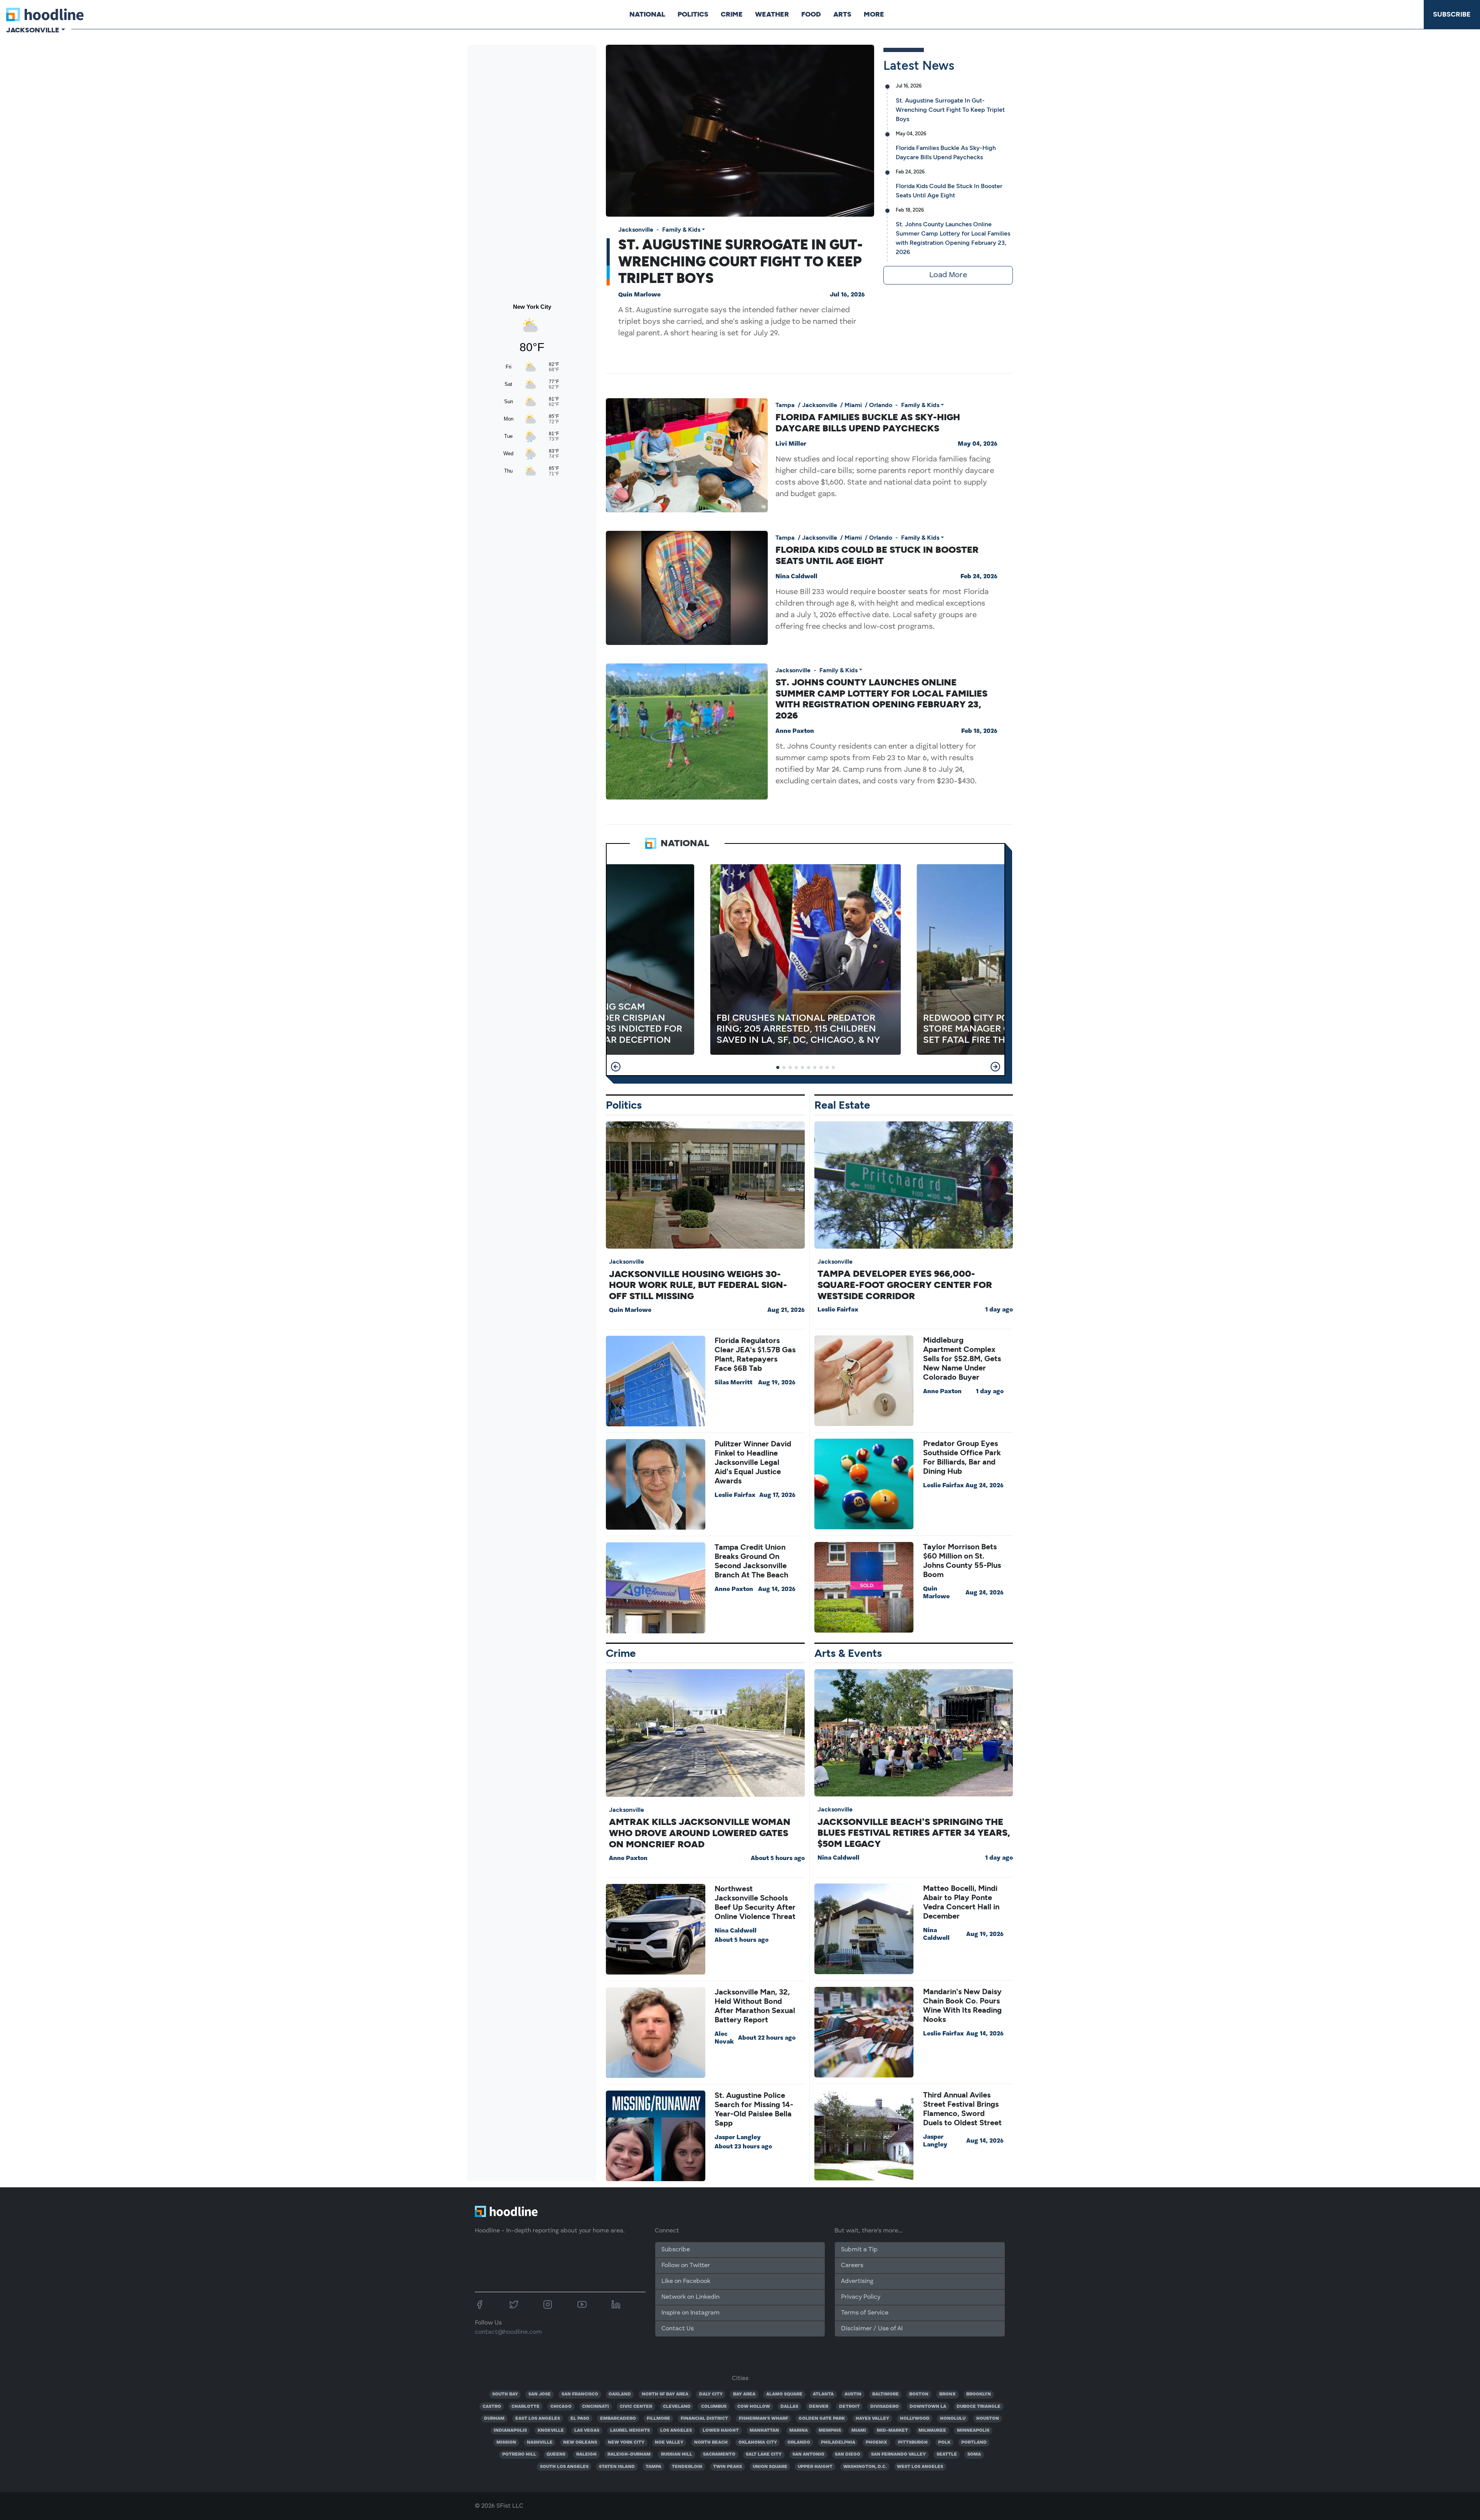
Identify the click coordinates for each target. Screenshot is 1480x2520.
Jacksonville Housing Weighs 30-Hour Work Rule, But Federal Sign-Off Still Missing (698, 1285)
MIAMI (859, 2431)
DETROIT (849, 2407)
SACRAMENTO (719, 2454)
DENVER (819, 2407)
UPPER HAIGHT (815, 2467)
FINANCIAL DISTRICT (704, 2419)
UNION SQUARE (770, 2467)
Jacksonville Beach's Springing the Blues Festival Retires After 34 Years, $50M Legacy (914, 1833)
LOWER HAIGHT (721, 2431)
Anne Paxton (795, 731)
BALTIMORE (885, 2394)
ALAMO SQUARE (784, 2394)
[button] (616, 1067)
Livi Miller (791, 444)
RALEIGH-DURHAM (629, 2454)
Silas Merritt (733, 1383)
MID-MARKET (892, 2431)
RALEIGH (586, 2454)
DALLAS (789, 2407)
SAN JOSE (540, 2394)
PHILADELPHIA (838, 2443)
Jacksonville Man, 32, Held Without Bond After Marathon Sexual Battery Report (755, 2006)
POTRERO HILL (519, 2454)
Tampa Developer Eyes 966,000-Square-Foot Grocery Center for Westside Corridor (905, 1285)
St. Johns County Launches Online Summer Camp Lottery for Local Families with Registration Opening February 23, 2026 (881, 699)
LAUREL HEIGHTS (630, 2431)
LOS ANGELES (676, 2431)
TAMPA (653, 2467)
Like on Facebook (686, 2281)
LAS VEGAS (587, 2431)
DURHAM (494, 2419)
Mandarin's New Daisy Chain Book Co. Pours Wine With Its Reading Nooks (962, 2005)
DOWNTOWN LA (928, 2407)
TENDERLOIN (687, 2467)
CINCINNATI (595, 2407)
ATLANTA (823, 2394)
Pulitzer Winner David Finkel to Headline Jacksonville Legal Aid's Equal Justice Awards (753, 1462)
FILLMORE (658, 2419)
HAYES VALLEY (872, 2419)
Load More (948, 275)
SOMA (974, 2454)
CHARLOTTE (526, 2407)
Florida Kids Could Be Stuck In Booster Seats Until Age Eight (877, 555)
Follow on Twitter (686, 2266)
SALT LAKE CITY (764, 2454)
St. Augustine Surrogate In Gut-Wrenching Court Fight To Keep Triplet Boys (740, 261)
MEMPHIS (830, 2431)
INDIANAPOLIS (510, 2431)
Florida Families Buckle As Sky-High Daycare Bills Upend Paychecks (868, 423)
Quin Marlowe (639, 295)
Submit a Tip (859, 2250)
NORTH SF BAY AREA (665, 2394)
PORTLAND (974, 2443)
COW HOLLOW (754, 2407)
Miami (853, 405)
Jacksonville (636, 230)
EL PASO (580, 2419)
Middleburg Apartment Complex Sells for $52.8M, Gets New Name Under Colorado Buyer (962, 1358)
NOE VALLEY (669, 2443)
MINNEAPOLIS (973, 2431)
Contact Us (678, 2329)
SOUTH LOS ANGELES (564, 2467)
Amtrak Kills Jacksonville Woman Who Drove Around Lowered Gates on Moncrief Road (700, 1833)
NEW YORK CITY (626, 2443)
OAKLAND (620, 2394)
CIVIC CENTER (636, 2407)
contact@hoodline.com (508, 2332)
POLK (944, 2443)
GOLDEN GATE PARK (822, 2419)
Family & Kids (681, 230)
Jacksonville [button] (33, 30)
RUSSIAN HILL (677, 2454)
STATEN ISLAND (617, 2467)
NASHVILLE (540, 2443)
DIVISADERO (885, 2407)
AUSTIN (853, 2394)
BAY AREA (744, 2394)
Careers (852, 2266)
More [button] (874, 14)
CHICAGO (561, 2407)
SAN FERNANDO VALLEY (898, 2454)
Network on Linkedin (690, 2297)
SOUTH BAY (505, 2394)
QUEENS (556, 2454)
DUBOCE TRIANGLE (979, 2407)
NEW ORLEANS (580, 2443)
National (647, 14)
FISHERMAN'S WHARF (764, 2419)
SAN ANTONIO (808, 2454)
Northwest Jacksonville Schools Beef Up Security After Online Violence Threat (755, 1902)
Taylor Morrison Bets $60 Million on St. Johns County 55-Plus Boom (962, 1560)
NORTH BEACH (711, 2443)
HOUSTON (988, 2419)
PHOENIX (876, 2443)
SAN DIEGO (848, 2454)
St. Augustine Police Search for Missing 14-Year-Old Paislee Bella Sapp (754, 2109)
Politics (693, 14)
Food (811, 14)
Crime (732, 14)
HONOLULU (953, 2419)
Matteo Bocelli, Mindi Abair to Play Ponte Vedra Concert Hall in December (961, 1902)
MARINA (799, 2431)
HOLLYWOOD (915, 2419)
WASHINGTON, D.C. (865, 2467)
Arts (842, 14)
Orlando (881, 405)
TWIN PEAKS (727, 2467)
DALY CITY (711, 2394)
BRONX (948, 2394)
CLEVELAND (677, 2407)
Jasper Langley (738, 2138)
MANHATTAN (764, 2431)
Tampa (785, 405)
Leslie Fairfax (735, 1495)
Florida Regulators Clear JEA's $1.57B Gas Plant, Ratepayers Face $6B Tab (755, 1354)
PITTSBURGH (913, 2443)
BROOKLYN (979, 2394)
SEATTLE (947, 2454)
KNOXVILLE (551, 2431)
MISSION (506, 2443)
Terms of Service (865, 2313)
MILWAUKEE (932, 2431)
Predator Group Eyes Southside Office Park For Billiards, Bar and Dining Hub (962, 1457)
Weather (772, 14)
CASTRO (492, 2407)
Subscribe (1452, 14)
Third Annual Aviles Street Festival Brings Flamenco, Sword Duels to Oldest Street (962, 2109)
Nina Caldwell (796, 577)
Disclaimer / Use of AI (872, 2329)
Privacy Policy (861, 2297)
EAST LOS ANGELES (538, 2419)
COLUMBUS (714, 2407)
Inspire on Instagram (690, 2313)
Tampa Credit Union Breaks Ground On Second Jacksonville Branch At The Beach (751, 1561)
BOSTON (919, 2394)
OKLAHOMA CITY (758, 2443)
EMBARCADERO (618, 2419)
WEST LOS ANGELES (920, 2467)
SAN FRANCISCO (580, 2394)
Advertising (857, 2281)
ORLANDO (799, 2443)
